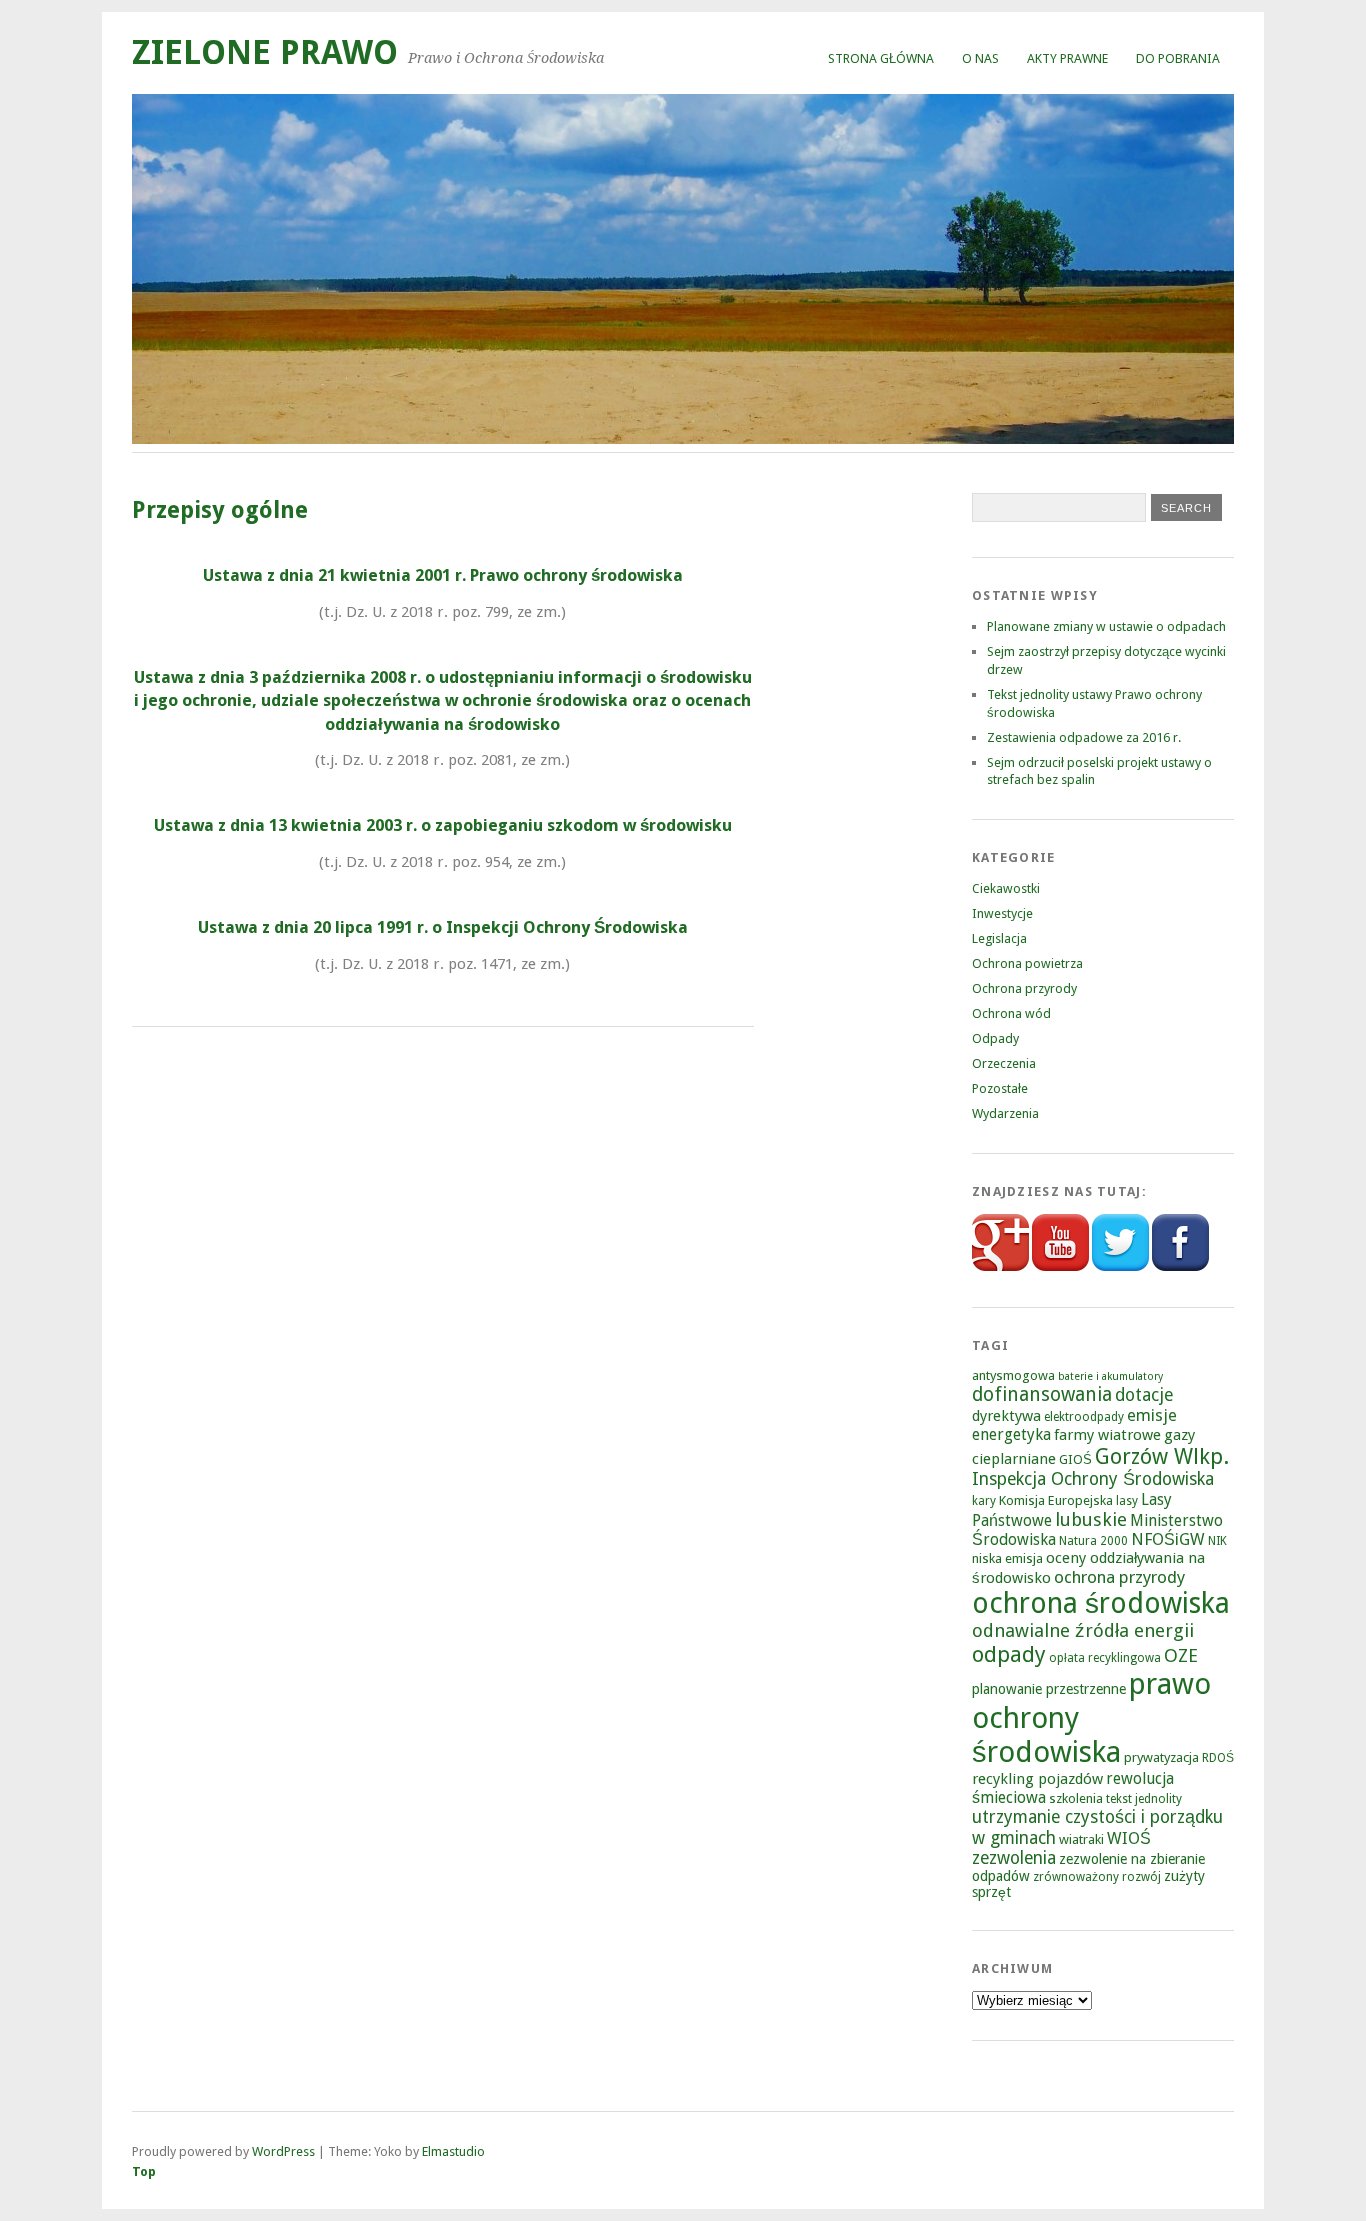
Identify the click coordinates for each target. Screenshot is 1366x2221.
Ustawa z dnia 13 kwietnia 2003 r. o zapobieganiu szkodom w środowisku (443, 825)
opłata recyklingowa (1105, 1658)
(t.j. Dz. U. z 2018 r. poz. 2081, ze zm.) (442, 760)
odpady (1009, 1654)
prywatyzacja (1161, 1757)
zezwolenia (1014, 1858)
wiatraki (1081, 1839)
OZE (1181, 1655)
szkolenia (1076, 1798)
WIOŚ (1129, 1838)
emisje (1152, 1415)
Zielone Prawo (265, 52)
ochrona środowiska (1101, 1603)
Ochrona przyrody (1024, 988)
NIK (1217, 1541)
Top (144, 2171)
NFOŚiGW (1168, 1539)
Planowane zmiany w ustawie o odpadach (1106, 626)
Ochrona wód (1011, 1013)
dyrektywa (1006, 1416)
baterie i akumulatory (1110, 1376)
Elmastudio (453, 2151)
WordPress (283, 2151)
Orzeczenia (1004, 1063)
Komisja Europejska (1056, 1500)
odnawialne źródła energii (1083, 1630)
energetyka (1011, 1434)
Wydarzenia (1005, 1113)
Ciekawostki (1006, 888)
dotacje (1144, 1395)
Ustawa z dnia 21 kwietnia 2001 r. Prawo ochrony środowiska (443, 575)
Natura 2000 (1093, 1541)
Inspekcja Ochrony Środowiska (1093, 1479)
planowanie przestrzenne (1049, 1689)
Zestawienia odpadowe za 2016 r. (1084, 737)
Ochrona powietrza (1027, 963)
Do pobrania (1178, 58)
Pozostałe (1000, 1088)
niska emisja (1007, 1558)
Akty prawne (1067, 58)
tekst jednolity (1144, 1799)
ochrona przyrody (1119, 1577)
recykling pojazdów (1037, 1779)
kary (984, 1501)
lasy (1127, 1501)
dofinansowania (1042, 1394)
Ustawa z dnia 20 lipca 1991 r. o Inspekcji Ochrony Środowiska (443, 927)
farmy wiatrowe (1107, 1435)
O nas (980, 58)
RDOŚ (1218, 1758)
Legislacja (999, 938)
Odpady (995, 1038)
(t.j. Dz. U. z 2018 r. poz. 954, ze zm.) (442, 862)
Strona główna (881, 58)
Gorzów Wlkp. (1162, 1456)
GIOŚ (1075, 1459)
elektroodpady (1084, 1417)
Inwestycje (1002, 913)
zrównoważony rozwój (1097, 1877)
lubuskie (1091, 1519)
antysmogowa (1013, 1375)
